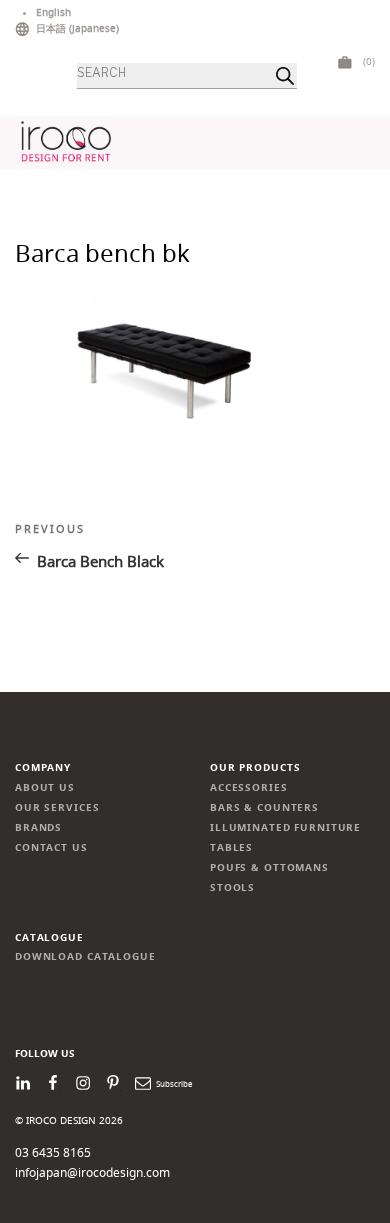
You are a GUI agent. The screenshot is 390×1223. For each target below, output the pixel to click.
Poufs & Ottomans (269, 867)
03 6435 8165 (53, 1152)
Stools (232, 887)
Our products (255, 767)
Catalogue (49, 937)
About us (45, 787)
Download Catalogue (85, 956)
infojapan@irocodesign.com (92, 1172)
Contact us (51, 847)
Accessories (249, 787)
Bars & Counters (264, 807)
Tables (231, 847)
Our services (57, 807)
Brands (38, 827)
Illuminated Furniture (285, 827)
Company (43, 767)
